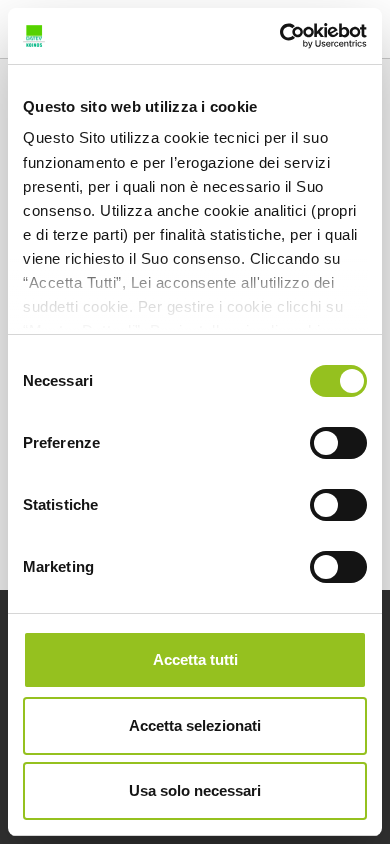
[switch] (338, 443)
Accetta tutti (195, 659)
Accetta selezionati (195, 725)
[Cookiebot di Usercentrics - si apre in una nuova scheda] (280, 36)
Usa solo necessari (195, 790)
